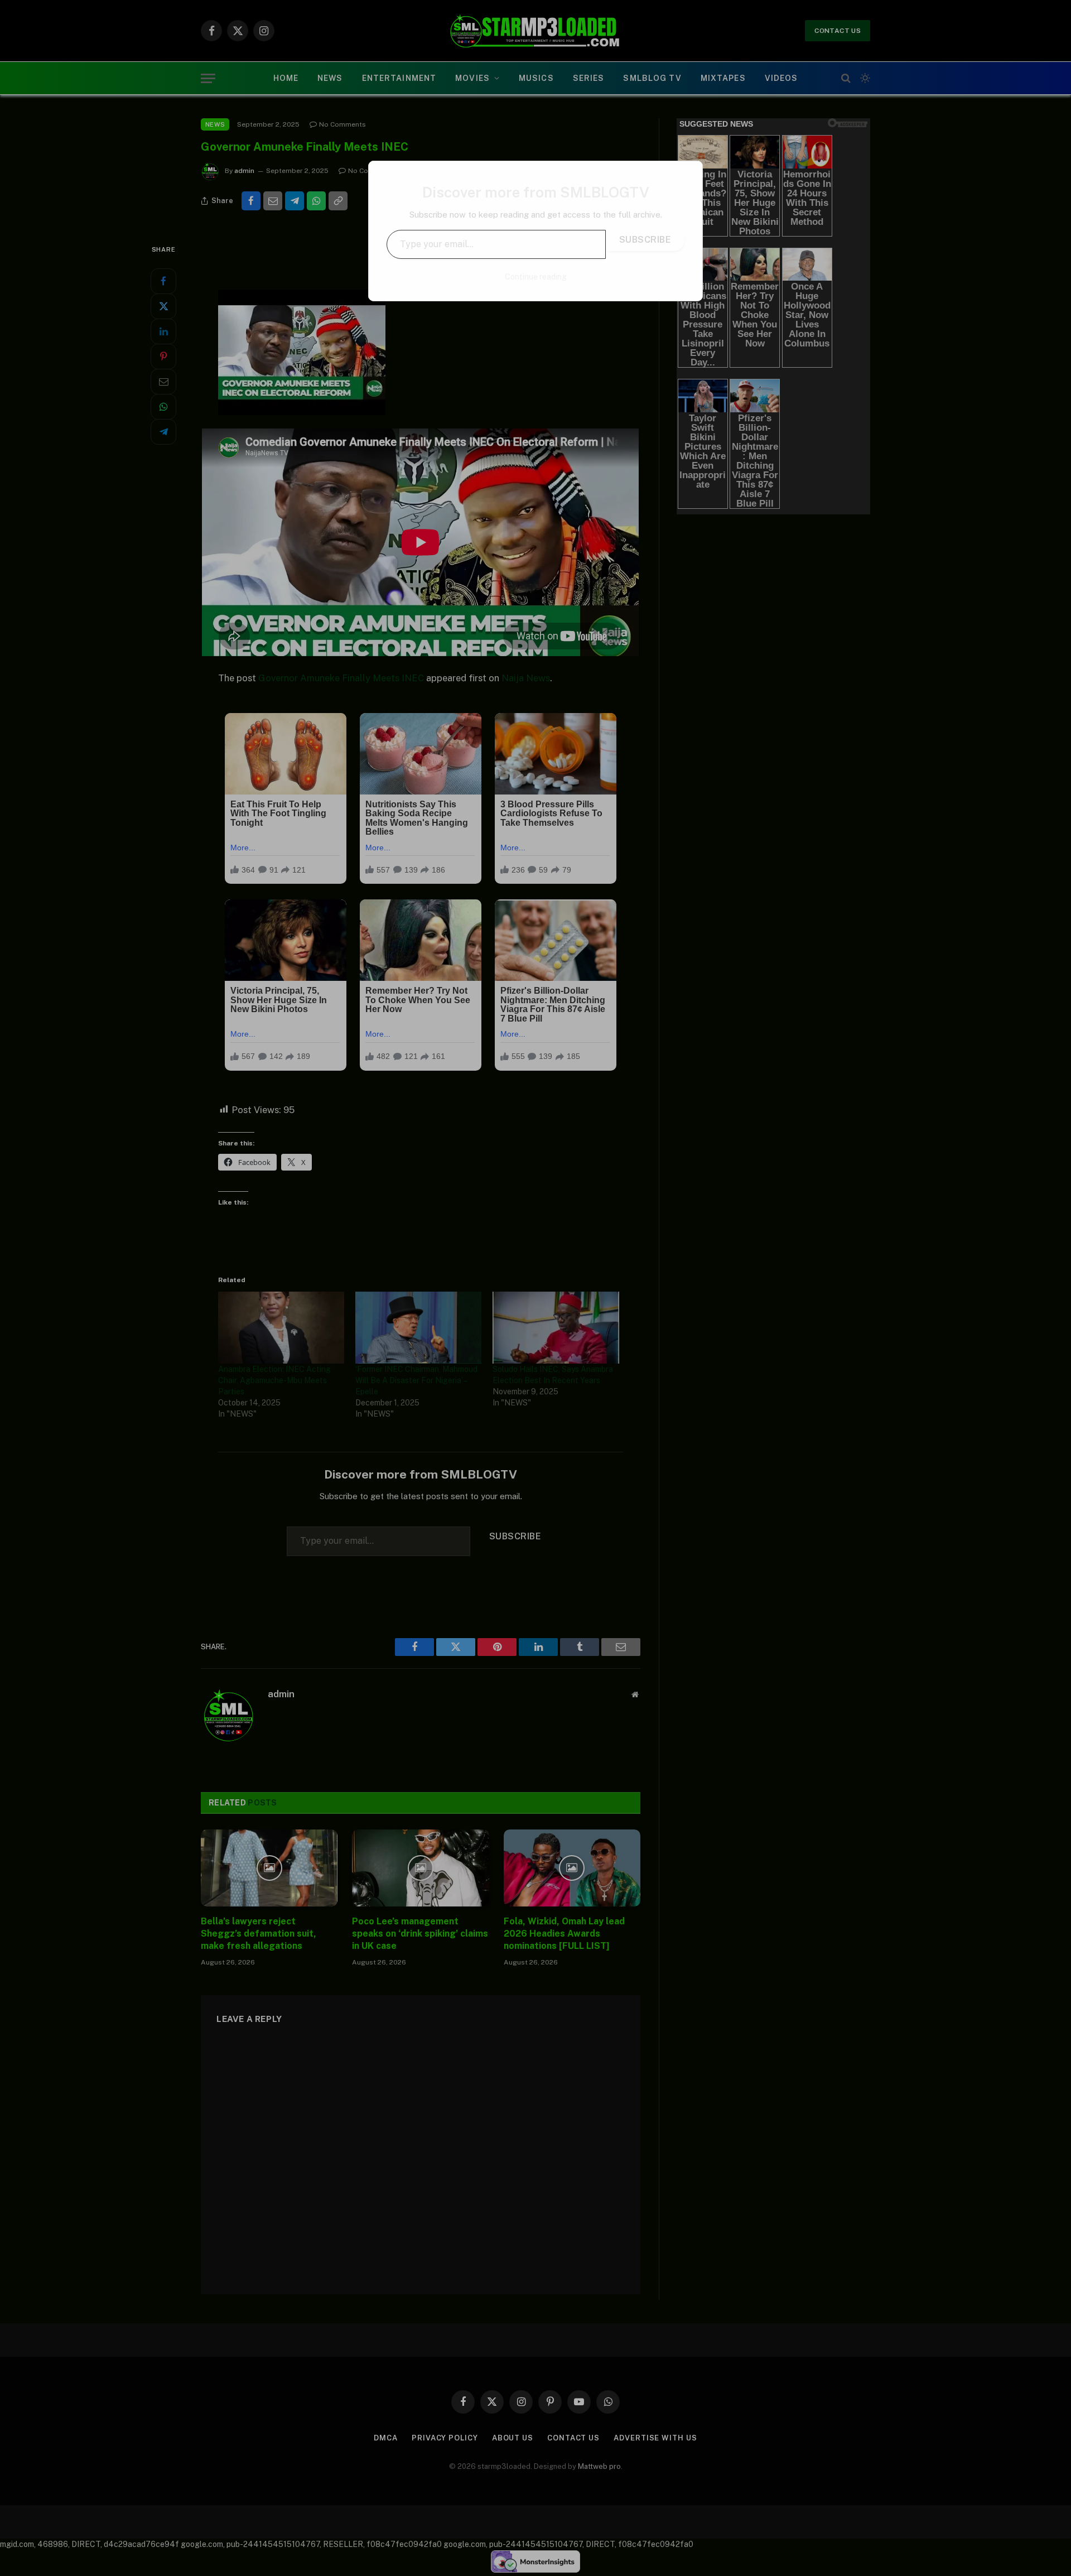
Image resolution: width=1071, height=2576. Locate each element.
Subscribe (645, 240)
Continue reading (536, 277)
